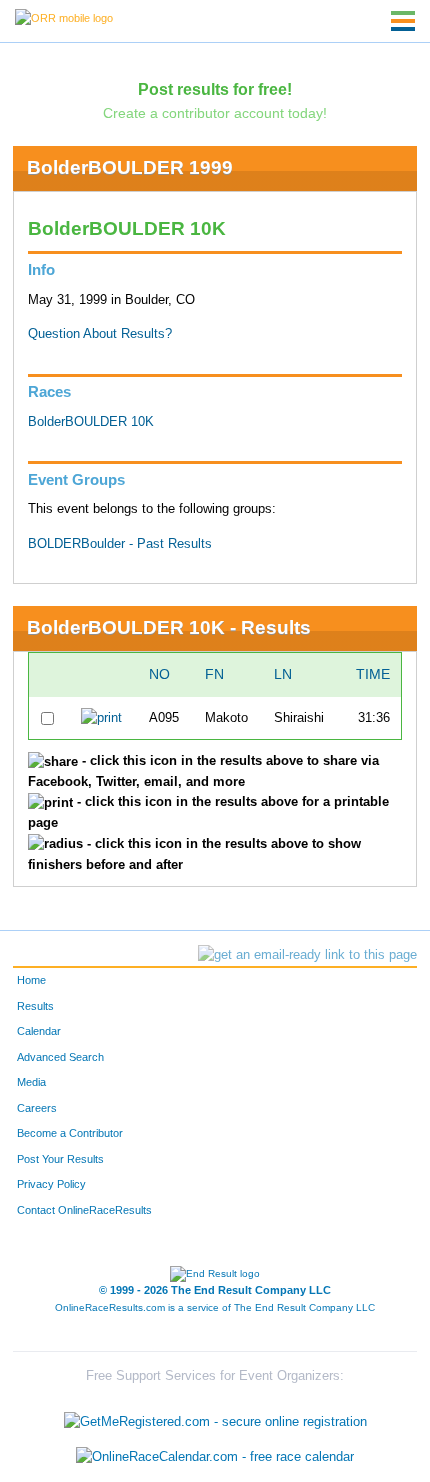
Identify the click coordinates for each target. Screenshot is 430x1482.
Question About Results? (100, 334)
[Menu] (403, 21)
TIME (373, 674)
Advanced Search (60, 1057)
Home (31, 980)
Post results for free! (215, 89)
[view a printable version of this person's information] (101, 718)
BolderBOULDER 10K (91, 422)
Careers (37, 1108)
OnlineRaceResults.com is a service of (215, 1307)
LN (283, 674)
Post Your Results (60, 1159)
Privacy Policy (51, 1184)
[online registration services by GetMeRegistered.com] (215, 1416)
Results (35, 1006)
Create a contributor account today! (215, 113)
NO (159, 674)
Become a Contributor (70, 1133)
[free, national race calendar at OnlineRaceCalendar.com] (215, 1457)
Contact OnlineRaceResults (84, 1210)
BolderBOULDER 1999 (130, 167)
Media (31, 1082)
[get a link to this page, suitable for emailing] (307, 955)
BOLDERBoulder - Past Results (120, 544)
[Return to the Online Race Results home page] (64, 17)
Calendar (39, 1031)
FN (214, 674)
